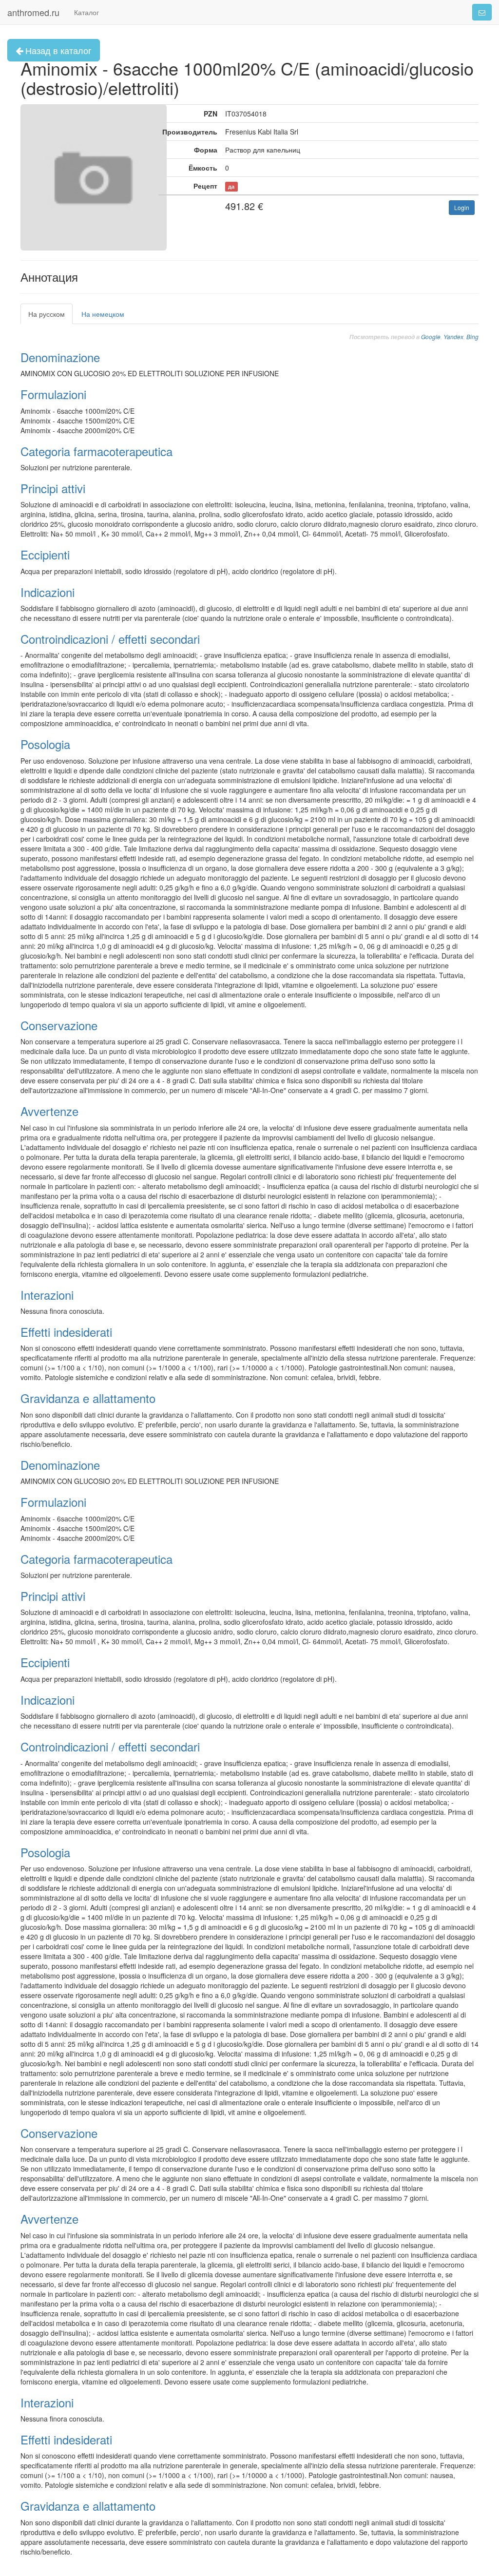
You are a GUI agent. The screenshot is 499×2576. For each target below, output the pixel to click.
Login (462, 207)
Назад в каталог (57, 50)
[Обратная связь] (482, 12)
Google (431, 336)
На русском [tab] (47, 314)
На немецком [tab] (103, 314)
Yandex (453, 336)
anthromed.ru (33, 12)
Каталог (86, 12)
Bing (472, 336)
